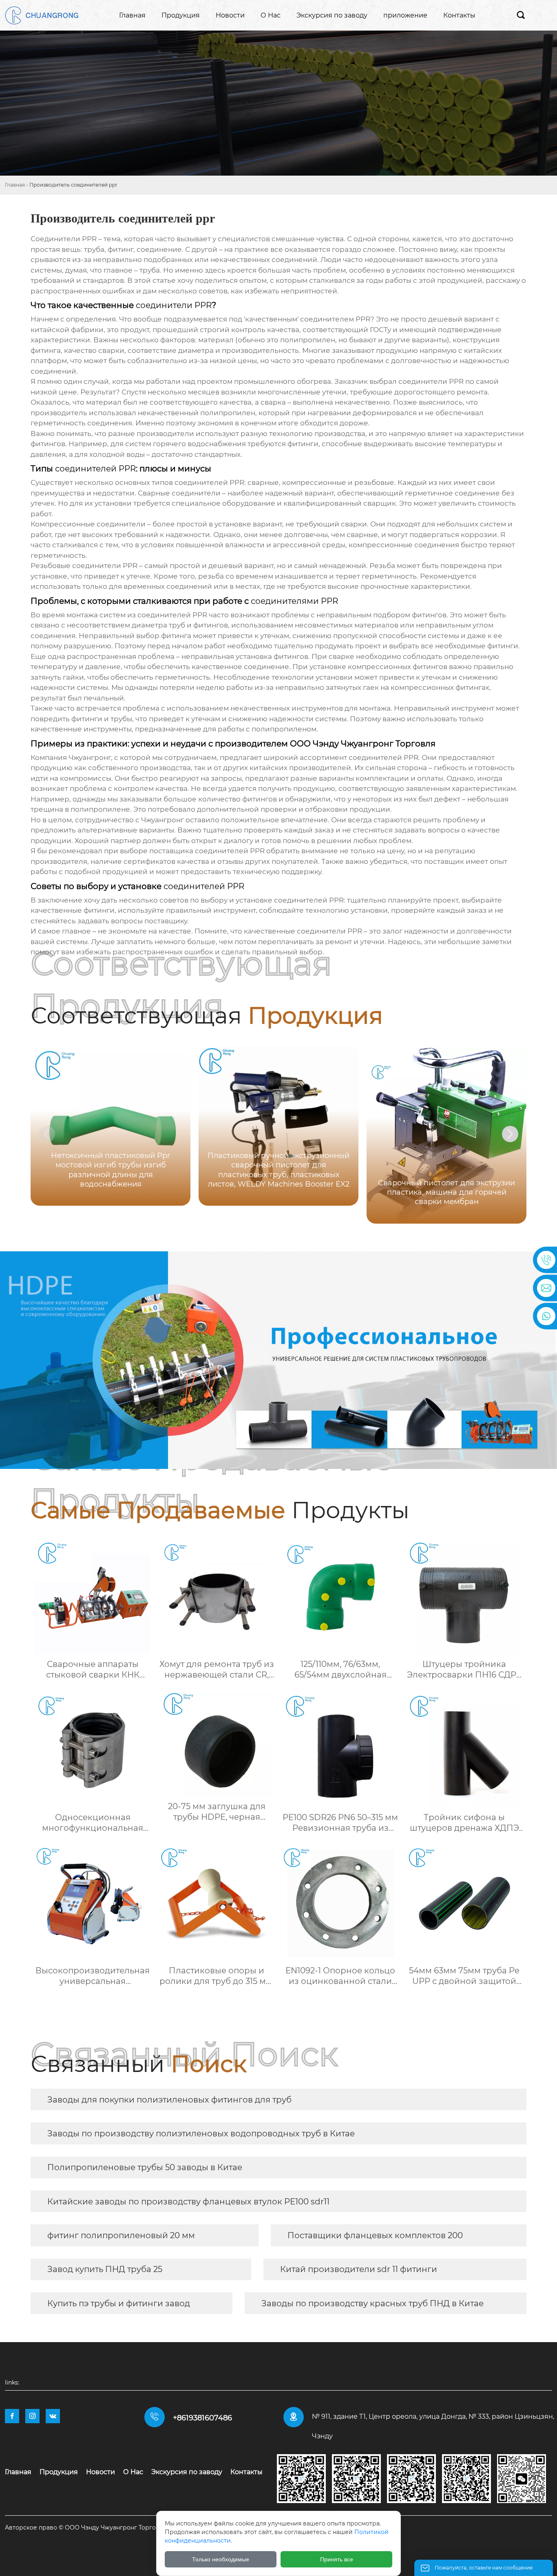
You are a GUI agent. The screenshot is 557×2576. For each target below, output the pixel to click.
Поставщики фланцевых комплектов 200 (375, 2235)
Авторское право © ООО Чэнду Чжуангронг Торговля (86, 2528)
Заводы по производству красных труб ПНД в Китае (372, 2303)
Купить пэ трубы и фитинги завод (119, 2303)
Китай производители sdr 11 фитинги (359, 2269)
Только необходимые (221, 2559)
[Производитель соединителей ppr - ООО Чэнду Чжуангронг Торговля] (42, 15)
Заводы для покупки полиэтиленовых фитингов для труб (169, 2100)
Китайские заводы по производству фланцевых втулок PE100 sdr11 (188, 2202)
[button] (510, 1134)
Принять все (337, 2559)
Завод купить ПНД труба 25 (105, 2269)
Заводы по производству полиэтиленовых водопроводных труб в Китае (201, 2133)
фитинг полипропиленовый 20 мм (121, 2235)
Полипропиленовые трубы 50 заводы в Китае (145, 2167)
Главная (15, 185)
